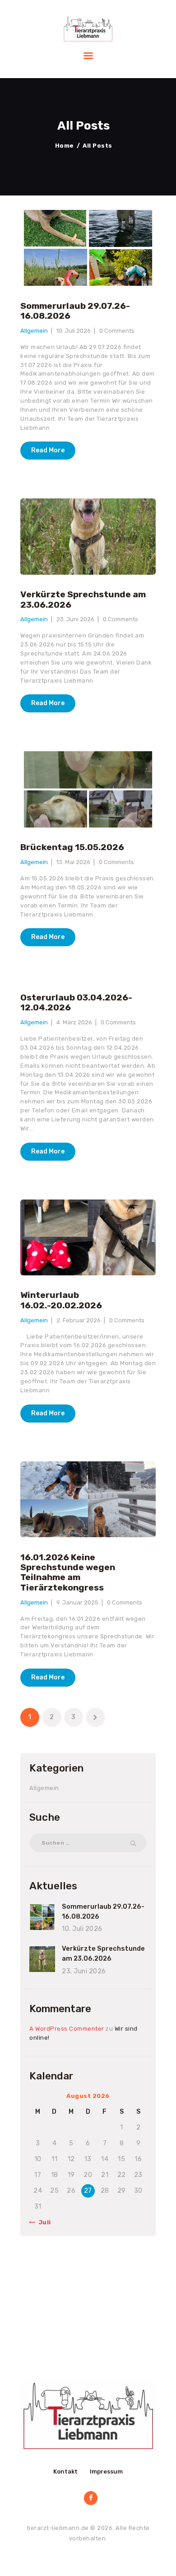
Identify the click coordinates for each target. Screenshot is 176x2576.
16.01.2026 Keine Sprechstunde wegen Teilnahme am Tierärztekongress (68, 1573)
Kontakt (65, 2471)
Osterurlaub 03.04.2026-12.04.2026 (76, 1003)
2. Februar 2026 (79, 1320)
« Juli (42, 2222)
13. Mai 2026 (73, 862)
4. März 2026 (74, 1022)
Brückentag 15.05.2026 (72, 847)
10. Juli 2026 (74, 331)
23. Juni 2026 (75, 619)
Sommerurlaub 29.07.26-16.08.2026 (75, 311)
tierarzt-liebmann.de (58, 2528)
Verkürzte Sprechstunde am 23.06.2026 (83, 600)
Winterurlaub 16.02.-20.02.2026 (61, 1300)
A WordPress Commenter (67, 2029)
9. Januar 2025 (77, 1602)
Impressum (106, 2471)
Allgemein (34, 331)
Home (65, 146)
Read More (48, 450)
